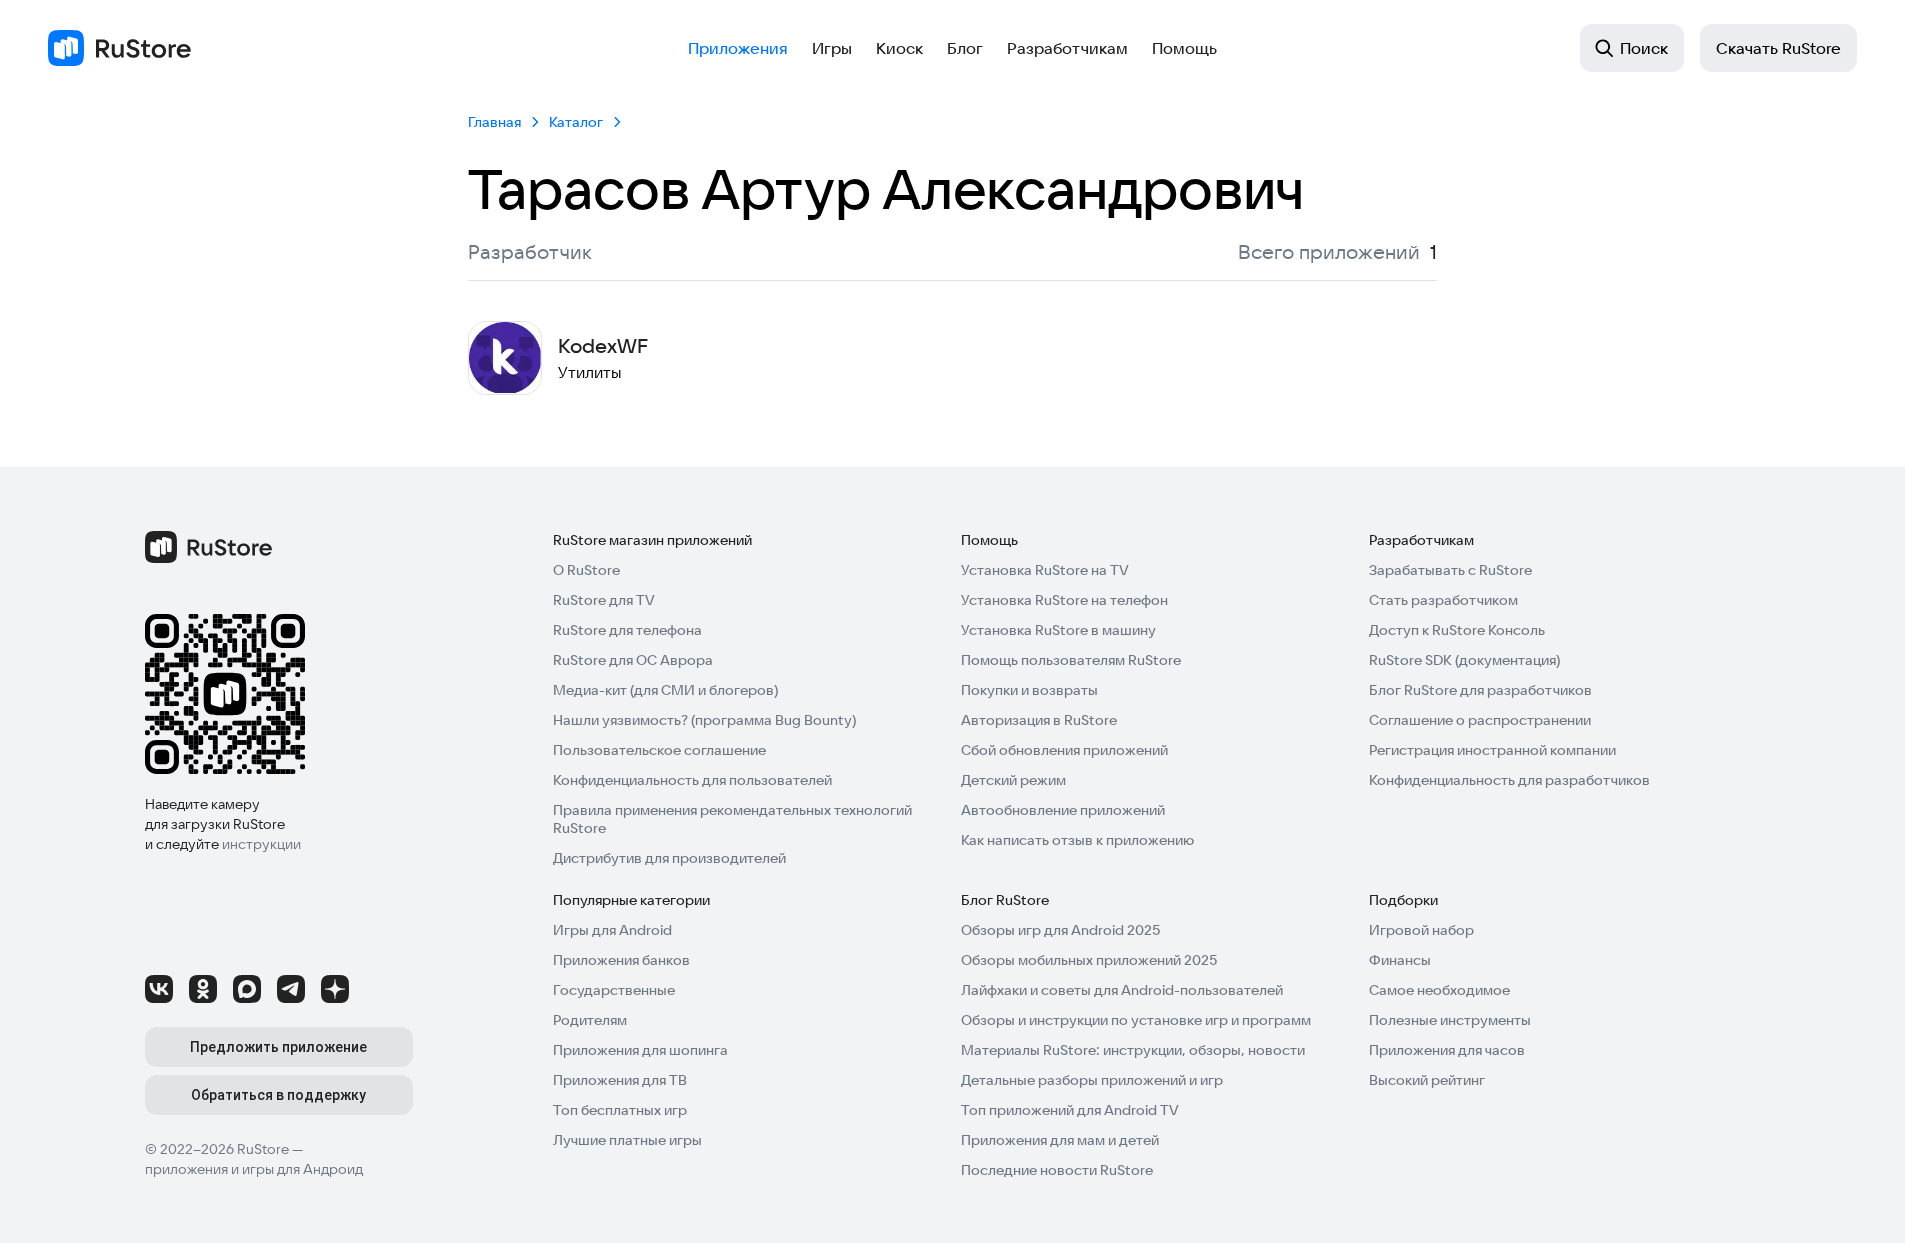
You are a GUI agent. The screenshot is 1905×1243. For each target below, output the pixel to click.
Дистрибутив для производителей (669, 858)
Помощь (1184, 48)
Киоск (899, 48)
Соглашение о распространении (1480, 720)
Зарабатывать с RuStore (1450, 570)
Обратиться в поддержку (278, 1095)
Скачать (1778, 48)
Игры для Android (612, 930)
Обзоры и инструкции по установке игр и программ (1136, 1020)
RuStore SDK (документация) (1464, 660)
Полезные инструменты (1450, 1020)
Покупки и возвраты (1029, 690)
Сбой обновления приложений (1064, 750)
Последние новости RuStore (1057, 1170)
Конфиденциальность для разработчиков (1509, 780)
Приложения (738, 48)
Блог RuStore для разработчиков (1480, 690)
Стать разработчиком (1443, 600)
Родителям (590, 1020)
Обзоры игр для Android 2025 (1060, 930)
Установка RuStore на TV (1045, 570)
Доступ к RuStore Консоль (1457, 630)
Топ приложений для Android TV (1070, 1110)
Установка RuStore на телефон (1064, 600)
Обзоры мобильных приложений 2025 (1089, 960)
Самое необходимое (1439, 990)
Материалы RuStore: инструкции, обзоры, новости (1133, 1050)
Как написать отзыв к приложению (1077, 840)
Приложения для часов (1447, 1050)
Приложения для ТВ (620, 1080)
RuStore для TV (604, 600)
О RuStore (586, 570)
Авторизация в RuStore (1039, 720)
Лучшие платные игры (627, 1140)
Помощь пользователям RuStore (1071, 660)
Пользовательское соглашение (659, 750)
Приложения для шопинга (640, 1050)
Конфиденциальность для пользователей (692, 780)
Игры (832, 48)
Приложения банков (621, 960)
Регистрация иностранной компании (1492, 750)
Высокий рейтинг (1427, 1080)
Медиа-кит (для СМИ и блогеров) (665, 690)
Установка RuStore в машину (1058, 630)
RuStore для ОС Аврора (633, 660)
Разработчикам (1067, 48)
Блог (965, 48)
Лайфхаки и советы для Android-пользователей (1122, 990)
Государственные (614, 990)
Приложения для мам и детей (1060, 1140)
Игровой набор (1421, 930)
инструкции (261, 844)
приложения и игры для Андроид (254, 1169)
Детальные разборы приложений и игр (1092, 1080)
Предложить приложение (278, 1047)
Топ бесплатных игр (620, 1110)
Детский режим (1013, 780)
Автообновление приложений (1063, 810)
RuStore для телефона (627, 630)
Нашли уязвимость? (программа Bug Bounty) (704, 720)
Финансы (1400, 960)
